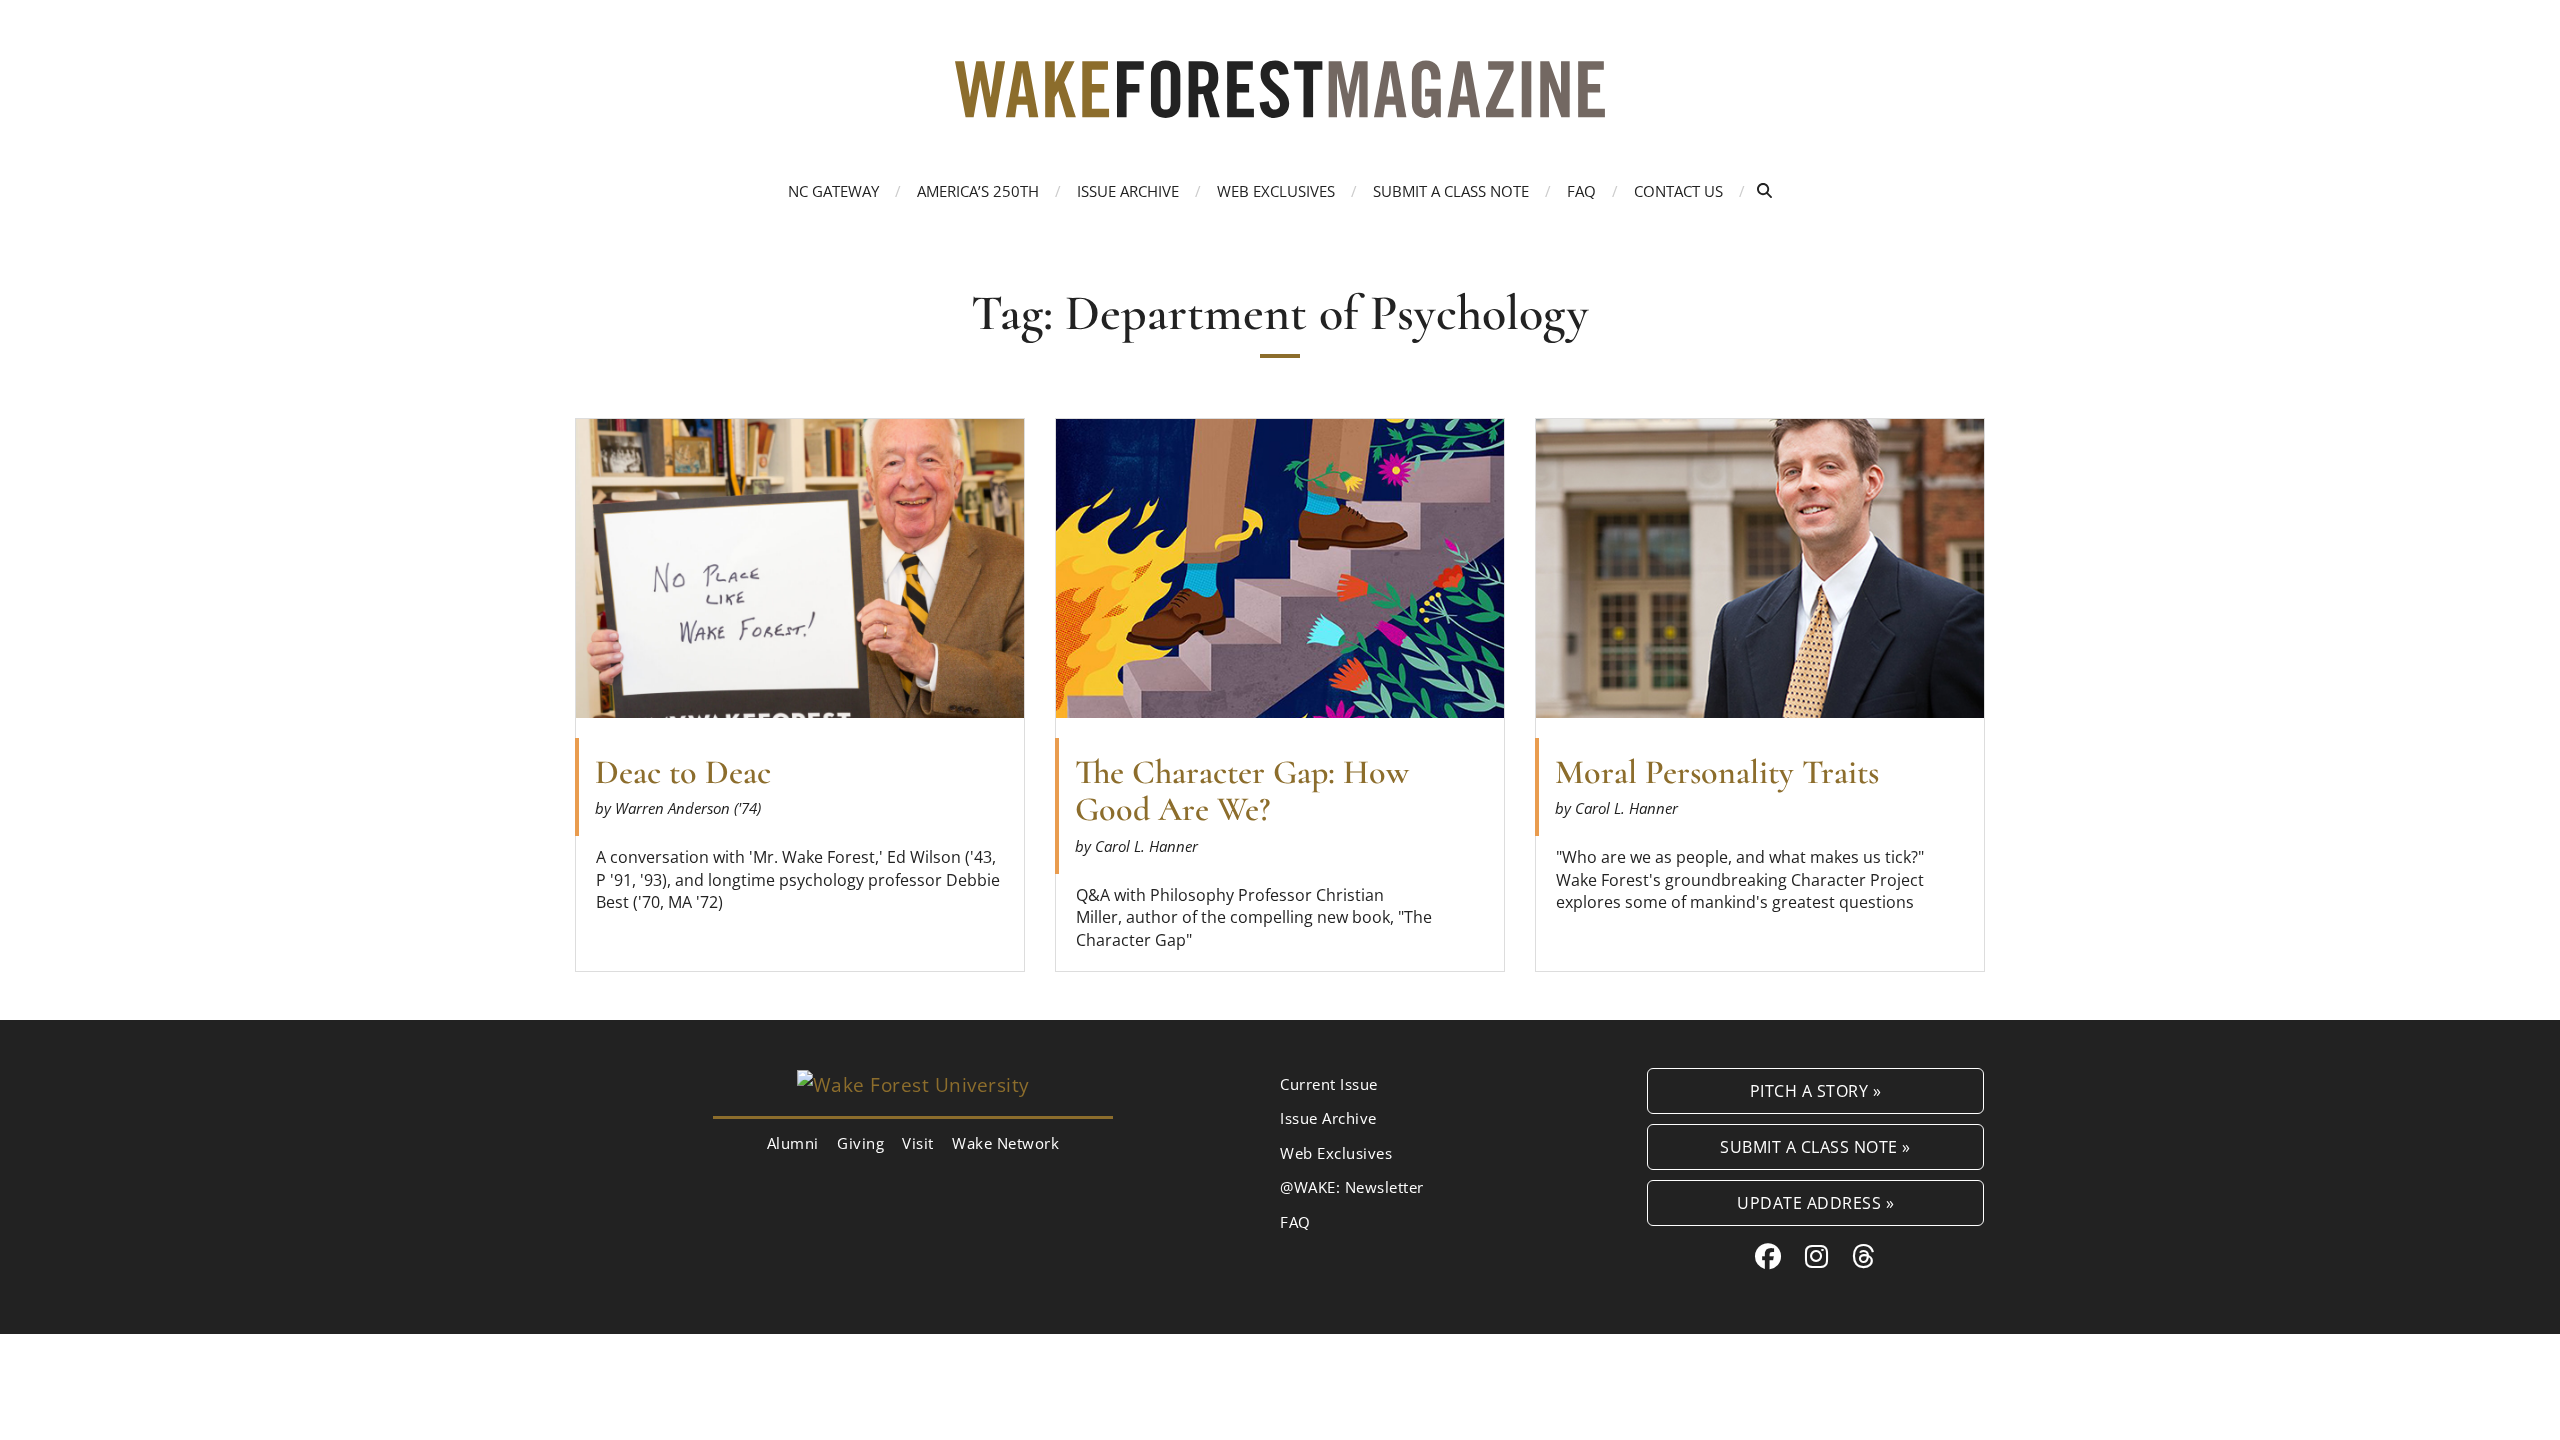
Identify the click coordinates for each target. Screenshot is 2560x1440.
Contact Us (1678, 191)
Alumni (793, 1143)
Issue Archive (1128, 191)
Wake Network (1005, 1143)
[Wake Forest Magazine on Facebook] (1768, 1256)
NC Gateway (833, 191)
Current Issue (1329, 1084)
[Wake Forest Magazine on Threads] (1864, 1256)
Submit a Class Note (1451, 191)
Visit (918, 1143)
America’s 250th (978, 191)
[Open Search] (1764, 190)
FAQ (1581, 191)
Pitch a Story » (1816, 1090)
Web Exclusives (1276, 191)
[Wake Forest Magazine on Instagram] (1817, 1256)
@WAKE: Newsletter (1352, 1187)
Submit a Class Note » (1815, 1146)
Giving (860, 1143)
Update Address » (1815, 1202)
